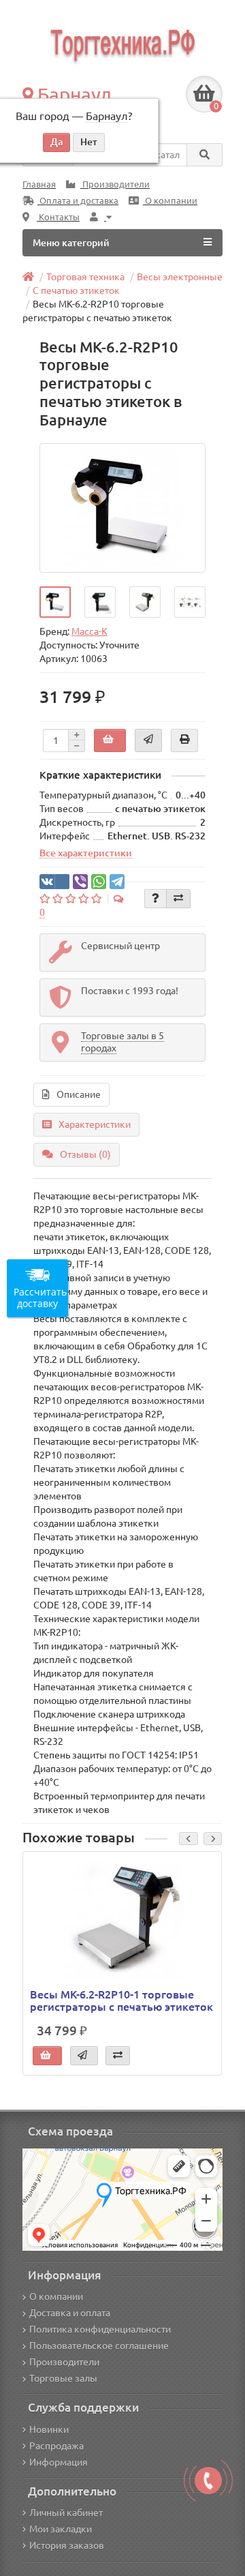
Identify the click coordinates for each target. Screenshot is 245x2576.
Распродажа (56, 2446)
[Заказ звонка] (208, 2481)
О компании (170, 201)
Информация (59, 2462)
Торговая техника (85, 277)
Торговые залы (63, 2378)
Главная (39, 184)
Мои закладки (61, 2529)
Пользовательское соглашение (99, 2346)
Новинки (49, 2429)
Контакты (58, 217)
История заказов (67, 2545)
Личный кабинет (66, 2513)
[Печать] (184, 740)
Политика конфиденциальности (100, 2329)
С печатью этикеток (76, 290)
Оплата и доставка (78, 201)
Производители (115, 184)
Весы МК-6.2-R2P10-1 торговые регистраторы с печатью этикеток (121, 2001)
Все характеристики (86, 853)
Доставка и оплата (70, 2313)
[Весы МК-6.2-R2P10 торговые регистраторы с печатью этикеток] (123, 508)
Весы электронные (180, 277)
